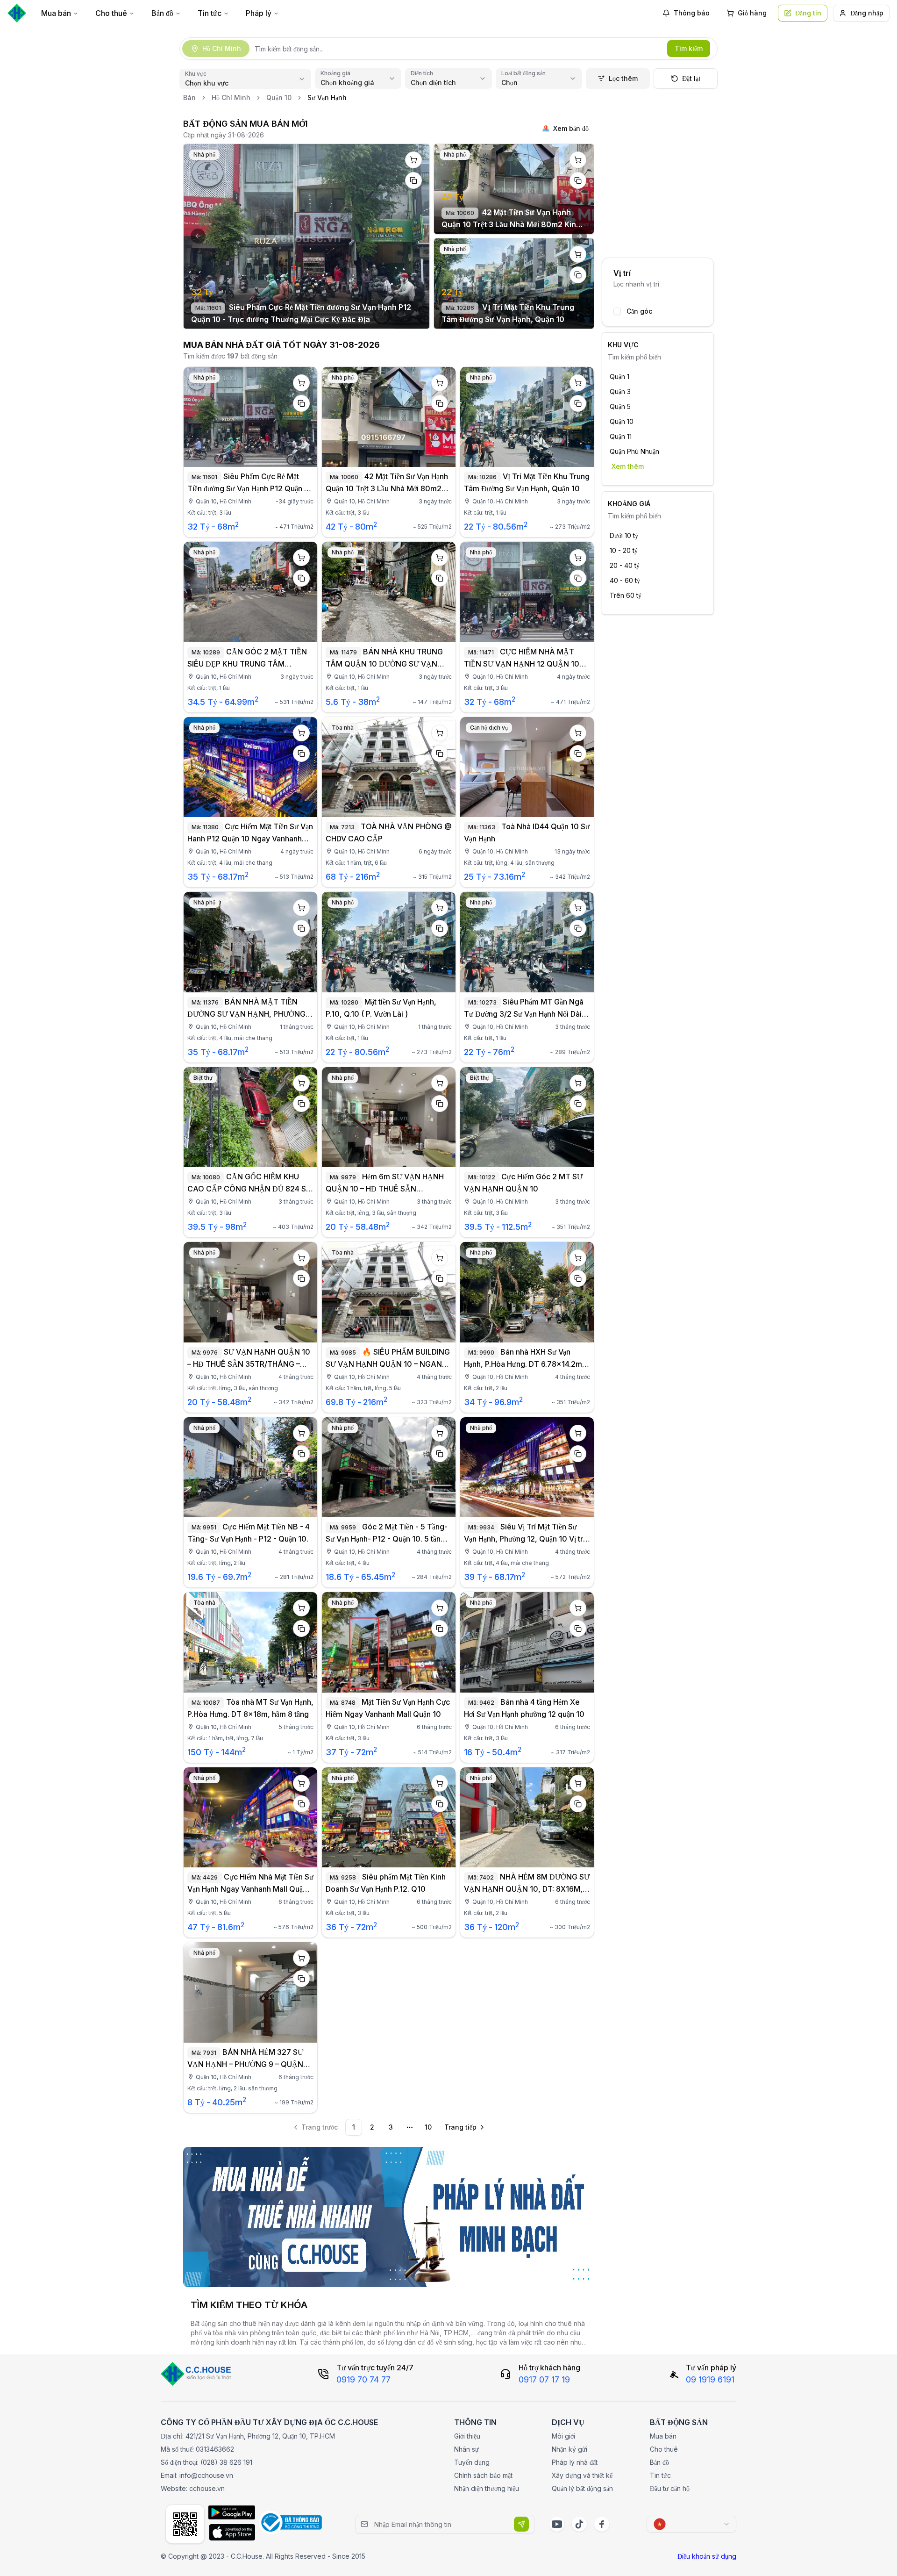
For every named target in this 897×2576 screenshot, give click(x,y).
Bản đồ (162, 13)
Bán (189, 97)
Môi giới (563, 2436)
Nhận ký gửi (570, 2449)
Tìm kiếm (689, 48)
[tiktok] (579, 2524)
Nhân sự (466, 2449)
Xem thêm (628, 466)
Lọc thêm (623, 78)
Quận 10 (279, 97)
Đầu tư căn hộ (670, 2488)
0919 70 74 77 (363, 2379)
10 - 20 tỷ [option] (624, 550)
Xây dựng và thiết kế (582, 2475)
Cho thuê (111, 13)
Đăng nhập (867, 13)
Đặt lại (691, 78)
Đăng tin (808, 13)
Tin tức (210, 13)
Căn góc (639, 311)
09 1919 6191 (710, 2379)
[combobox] (691, 2524)
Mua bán (56, 13)
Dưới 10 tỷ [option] (624, 535)
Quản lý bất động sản (582, 2488)
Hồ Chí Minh (231, 97)
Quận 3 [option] (620, 391)
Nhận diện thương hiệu (487, 2488)
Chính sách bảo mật (483, 2475)
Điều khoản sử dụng (707, 2556)
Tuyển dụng (472, 2462)
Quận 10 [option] (622, 421)
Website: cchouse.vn (193, 2488)
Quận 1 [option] (619, 377)
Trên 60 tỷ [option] (626, 595)
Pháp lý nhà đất (575, 2462)
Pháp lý (259, 13)
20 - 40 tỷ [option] (625, 565)
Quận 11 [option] (621, 436)
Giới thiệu (467, 2436)
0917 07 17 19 (544, 2379)
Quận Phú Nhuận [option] (634, 451)
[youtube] (557, 2524)
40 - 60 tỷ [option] (625, 580)
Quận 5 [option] (620, 406)
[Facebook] (602, 2524)
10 (428, 2127)
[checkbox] (617, 311)
